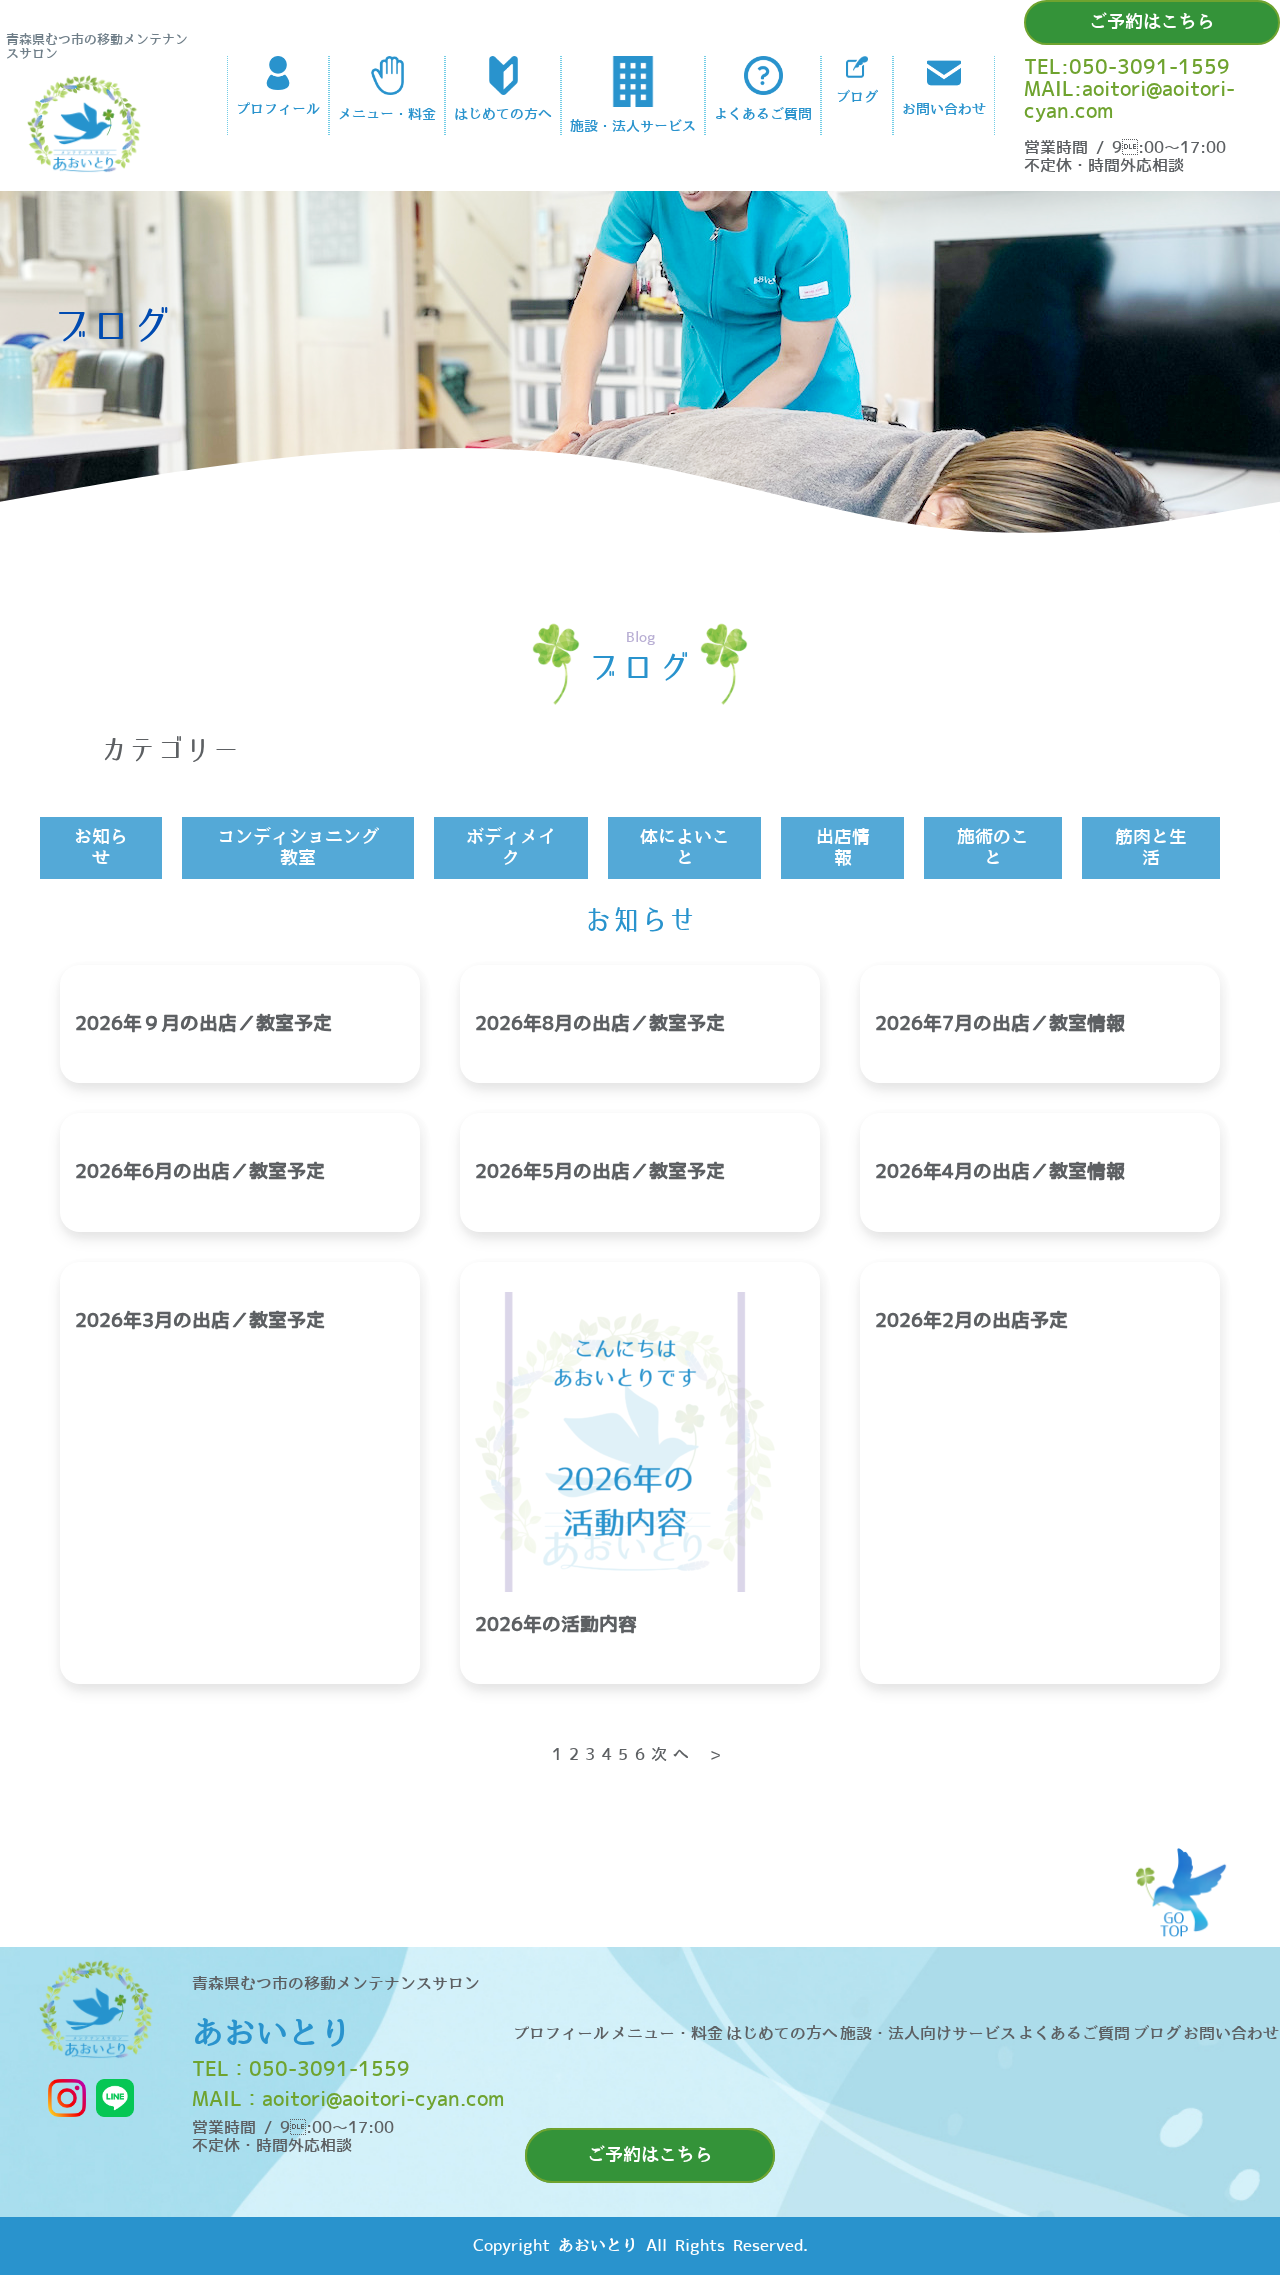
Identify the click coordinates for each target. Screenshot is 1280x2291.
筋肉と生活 (1151, 848)
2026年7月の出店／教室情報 (1000, 1024)
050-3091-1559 (329, 2070)
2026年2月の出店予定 (971, 1321)
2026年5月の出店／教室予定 (600, 1172)
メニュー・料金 (667, 2034)
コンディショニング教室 (298, 848)
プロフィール (561, 2034)
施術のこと (993, 848)
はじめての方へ (782, 2034)
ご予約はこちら (1152, 22)
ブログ (1157, 2034)
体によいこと (685, 848)
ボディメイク (511, 848)
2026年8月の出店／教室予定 (600, 1024)
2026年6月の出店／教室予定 (200, 1172)
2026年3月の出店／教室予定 (200, 1321)
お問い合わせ (1231, 2034)
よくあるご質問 (1074, 2034)
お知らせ (101, 848)
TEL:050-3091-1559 (1127, 68)
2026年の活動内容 (556, 1625)
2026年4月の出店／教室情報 (1000, 1172)
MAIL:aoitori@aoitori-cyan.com (1129, 101)
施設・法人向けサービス (928, 2034)
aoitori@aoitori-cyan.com (383, 2100)
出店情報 (843, 848)
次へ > (689, 1755)
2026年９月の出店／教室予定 (203, 1024)
